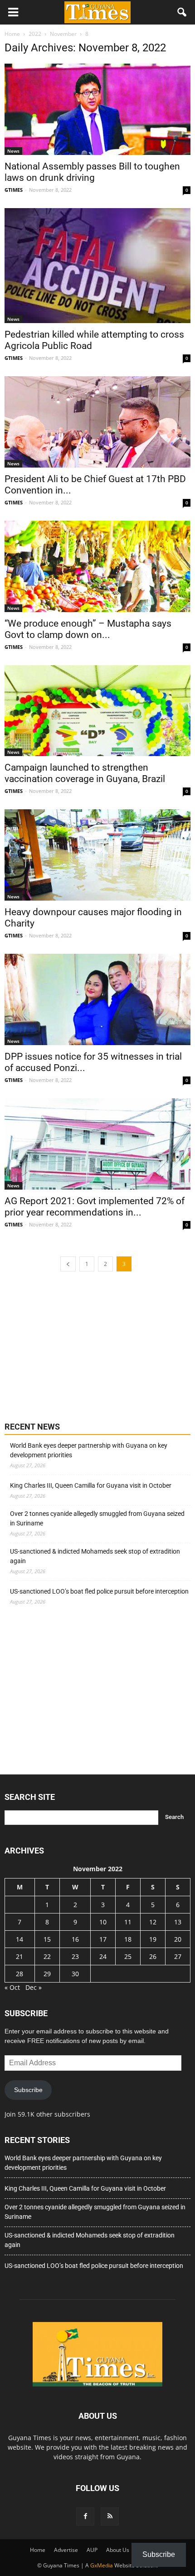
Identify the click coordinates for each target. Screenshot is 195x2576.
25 (128, 1956)
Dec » (34, 1987)
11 (128, 1922)
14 (19, 1939)
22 (47, 1956)
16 (75, 1939)
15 (47, 1939)
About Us (118, 2550)
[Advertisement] (73, 1345)
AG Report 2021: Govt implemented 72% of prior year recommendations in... (95, 1207)
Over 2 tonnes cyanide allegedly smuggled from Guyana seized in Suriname (97, 1518)
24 (103, 1956)
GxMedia (102, 2565)
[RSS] (110, 2516)
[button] (182, 12)
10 (103, 1922)
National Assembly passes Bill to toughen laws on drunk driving (92, 172)
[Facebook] (85, 2516)
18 (128, 1939)
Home (38, 2550)
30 (75, 1974)
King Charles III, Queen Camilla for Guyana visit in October (91, 1485)
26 (153, 1956)
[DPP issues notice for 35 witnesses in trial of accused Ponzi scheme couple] (97, 999)
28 (19, 1974)
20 (178, 1939)
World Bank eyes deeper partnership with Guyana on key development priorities (89, 1450)
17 (103, 1939)
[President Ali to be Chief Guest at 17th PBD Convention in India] (97, 422)
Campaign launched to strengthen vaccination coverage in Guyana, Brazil (85, 773)
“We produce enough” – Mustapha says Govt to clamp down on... (88, 629)
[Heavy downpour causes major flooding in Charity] (97, 855)
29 (47, 1974)
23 (75, 1956)
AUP (92, 2550)
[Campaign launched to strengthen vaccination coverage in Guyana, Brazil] (97, 711)
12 (153, 1922)
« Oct (12, 1987)
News (13, 151)
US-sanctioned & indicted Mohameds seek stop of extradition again (95, 1556)
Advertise (66, 2550)
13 (178, 1922)
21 (19, 1956)
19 (153, 1939)
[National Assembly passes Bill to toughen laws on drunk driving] (97, 109)
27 (178, 1956)
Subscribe (28, 2090)
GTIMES (14, 190)
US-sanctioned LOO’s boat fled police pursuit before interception (99, 1591)
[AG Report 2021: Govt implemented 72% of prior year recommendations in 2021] (97, 1144)
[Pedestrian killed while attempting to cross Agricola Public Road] (97, 266)
